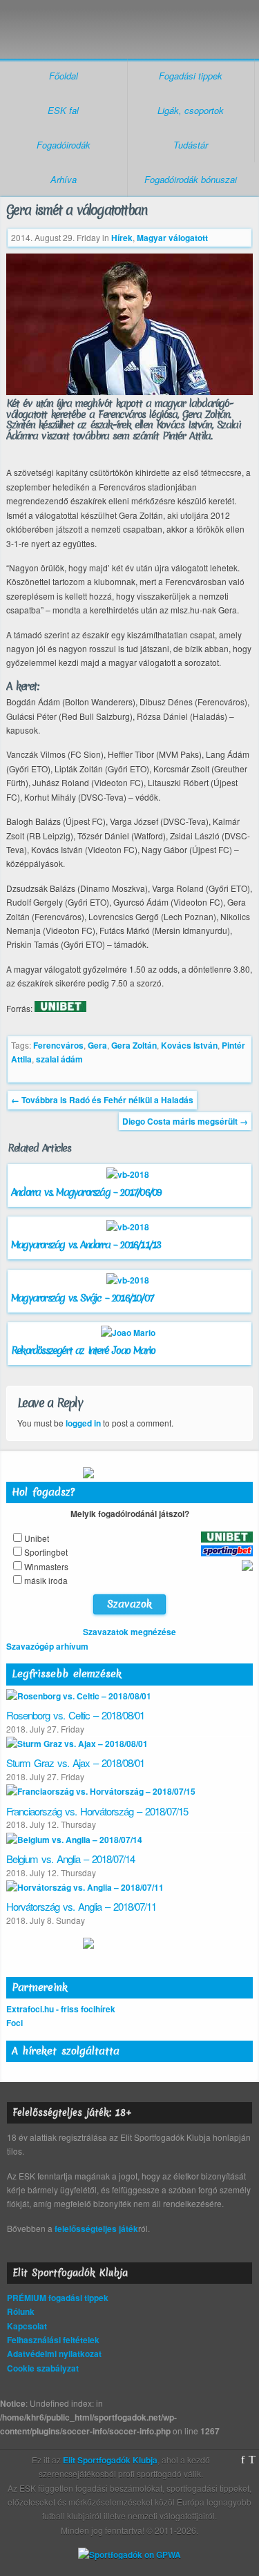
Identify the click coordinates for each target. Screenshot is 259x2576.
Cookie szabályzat (43, 2368)
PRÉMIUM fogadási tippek (58, 2298)
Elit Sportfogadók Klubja (129, 22)
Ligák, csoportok (191, 110)
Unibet (37, 1538)
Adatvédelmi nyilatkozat (54, 2354)
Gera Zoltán (134, 1045)
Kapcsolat (27, 2326)
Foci (15, 2023)
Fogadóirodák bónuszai (191, 179)
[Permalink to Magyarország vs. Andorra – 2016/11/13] (129, 1227)
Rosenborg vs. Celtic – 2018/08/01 (75, 1715)
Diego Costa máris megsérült (185, 1121)
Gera (97, 1045)
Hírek (122, 238)
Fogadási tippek (191, 76)
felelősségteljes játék (96, 2229)
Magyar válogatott (172, 238)
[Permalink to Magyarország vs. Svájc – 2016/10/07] (129, 1280)
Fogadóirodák (64, 145)
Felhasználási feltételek (53, 2340)
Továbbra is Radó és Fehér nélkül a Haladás (102, 1100)
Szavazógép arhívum (47, 1646)
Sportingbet (46, 1552)
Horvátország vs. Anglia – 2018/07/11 (81, 1906)
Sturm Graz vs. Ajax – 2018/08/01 (75, 1763)
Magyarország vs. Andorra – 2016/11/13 (86, 1245)
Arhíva (64, 179)
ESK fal (63, 110)
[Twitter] (252, 2460)
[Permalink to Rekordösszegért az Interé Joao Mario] (130, 1333)
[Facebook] (243, 2460)
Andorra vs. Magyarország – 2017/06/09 (86, 1192)
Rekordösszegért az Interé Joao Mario (83, 1351)
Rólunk (21, 2311)
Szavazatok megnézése (129, 1632)
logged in (83, 1423)
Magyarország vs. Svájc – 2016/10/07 (82, 1298)
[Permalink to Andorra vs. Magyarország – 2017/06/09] (129, 1174)
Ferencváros (58, 1045)
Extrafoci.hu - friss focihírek (61, 2009)
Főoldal (64, 76)
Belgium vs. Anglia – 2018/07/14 (70, 1859)
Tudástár (191, 145)
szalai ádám (59, 1059)
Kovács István (189, 1045)
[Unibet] (60, 1009)
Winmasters (46, 1566)
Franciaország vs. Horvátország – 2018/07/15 (97, 1811)
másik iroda (46, 1580)
